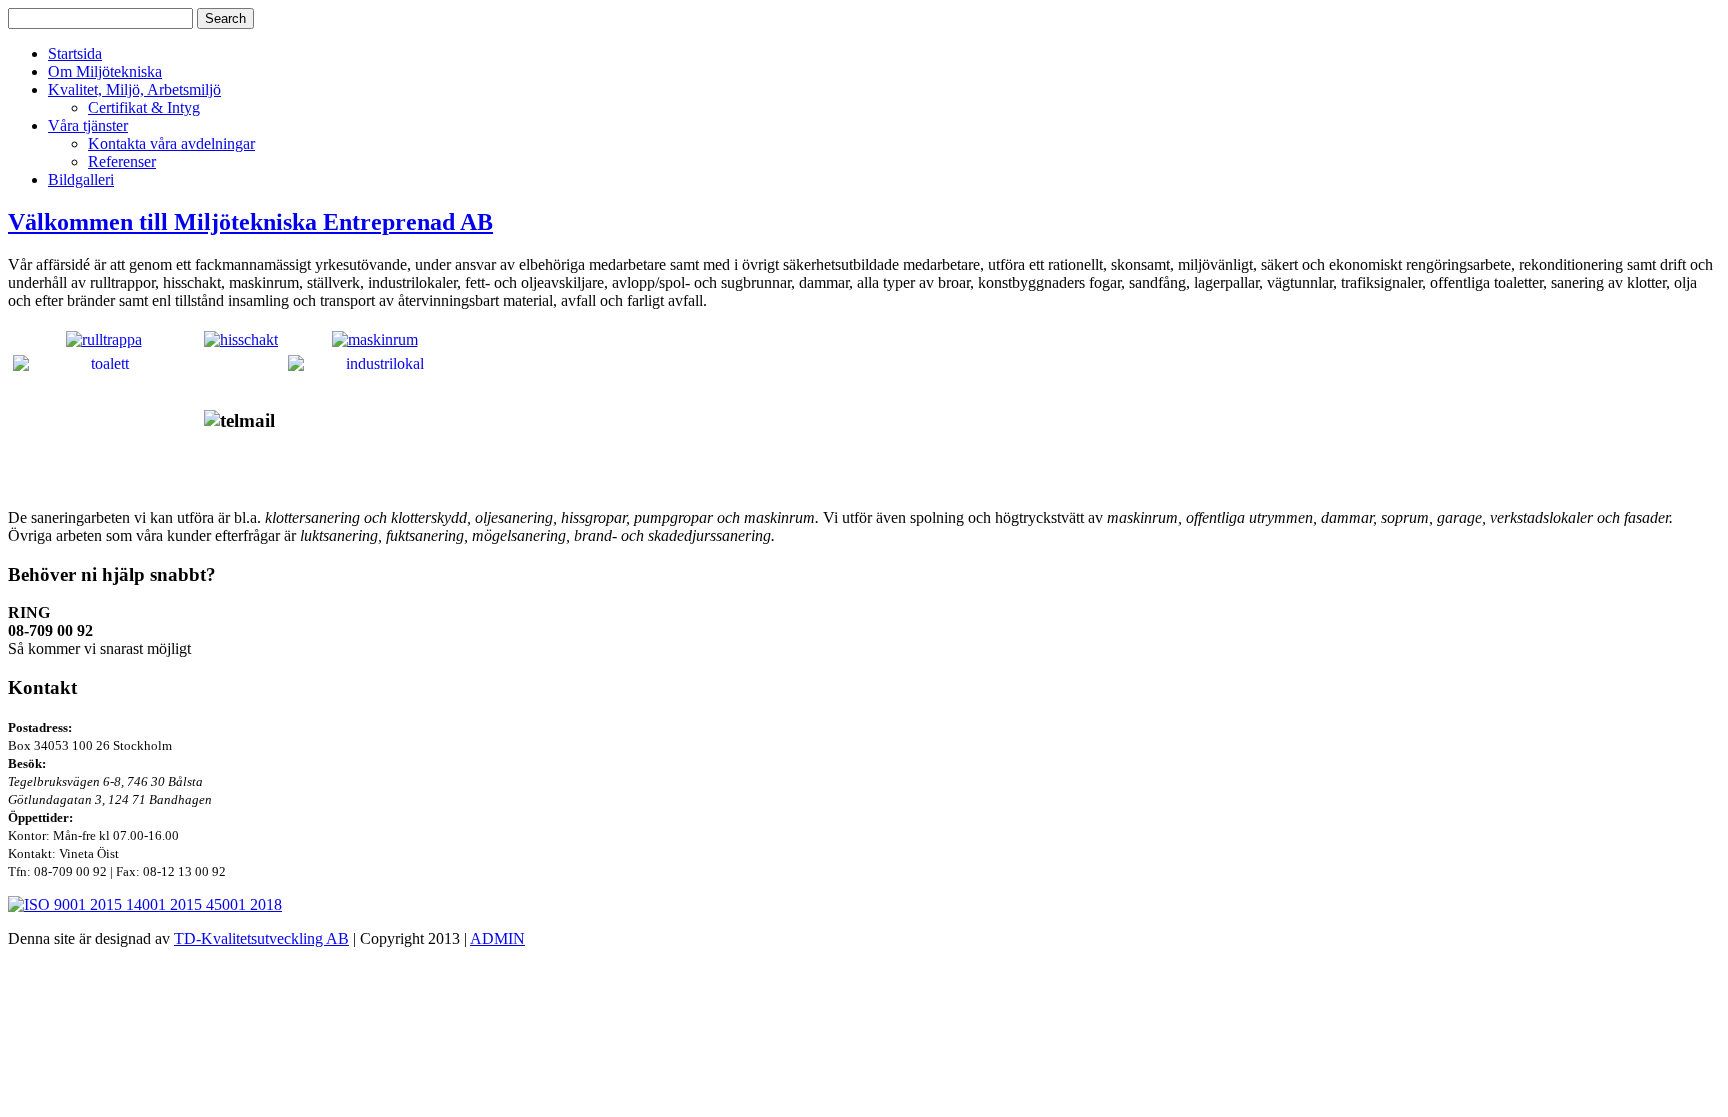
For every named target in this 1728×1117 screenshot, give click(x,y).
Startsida (75, 53)
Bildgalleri (81, 179)
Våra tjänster (88, 125)
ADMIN (497, 938)
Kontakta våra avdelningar (171, 143)
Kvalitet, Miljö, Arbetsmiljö (134, 89)
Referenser (122, 161)
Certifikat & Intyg (144, 107)
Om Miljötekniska (105, 71)
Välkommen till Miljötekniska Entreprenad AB (250, 222)
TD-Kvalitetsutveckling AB (261, 938)
